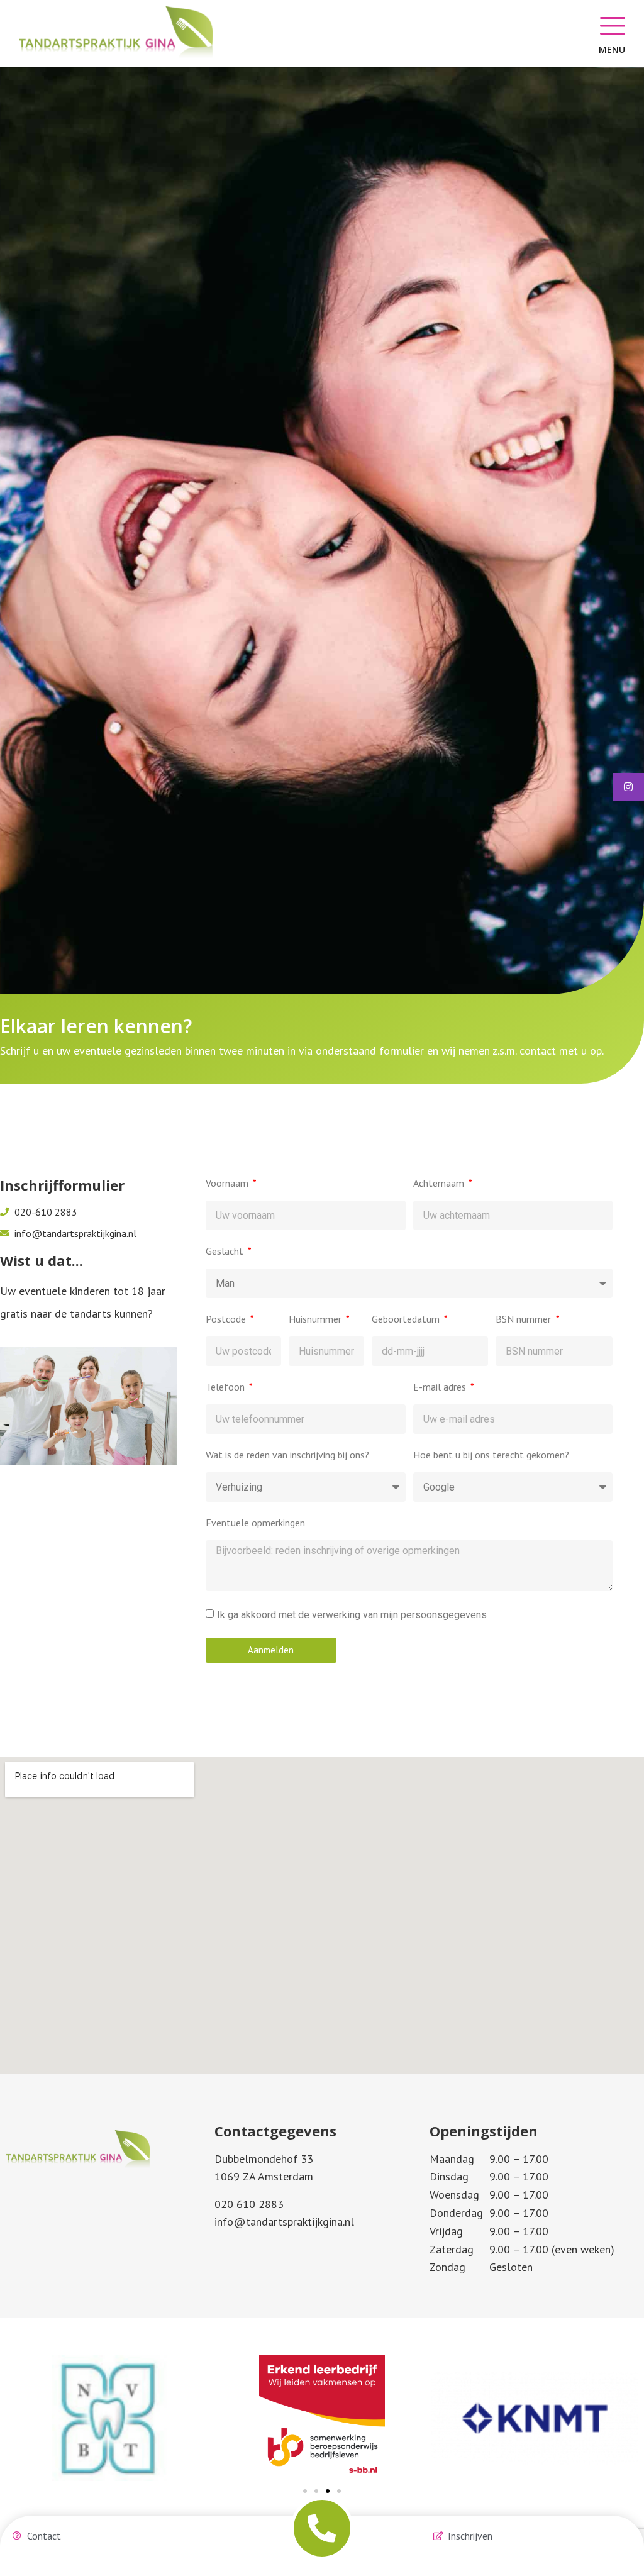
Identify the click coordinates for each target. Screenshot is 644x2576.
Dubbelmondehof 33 (264, 2159)
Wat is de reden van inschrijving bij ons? (287, 1455)
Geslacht (226, 1252)
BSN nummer (525, 1319)
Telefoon (226, 1387)
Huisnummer (316, 1319)
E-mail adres (441, 1387)
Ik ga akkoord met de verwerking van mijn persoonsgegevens (352, 1614)
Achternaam (440, 1184)
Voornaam (228, 1184)
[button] (305, 2491)
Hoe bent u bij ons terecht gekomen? (491, 1455)
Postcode (227, 1319)
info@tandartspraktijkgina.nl (284, 2222)
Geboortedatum (407, 1319)
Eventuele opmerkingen (255, 1523)
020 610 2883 (249, 2204)
